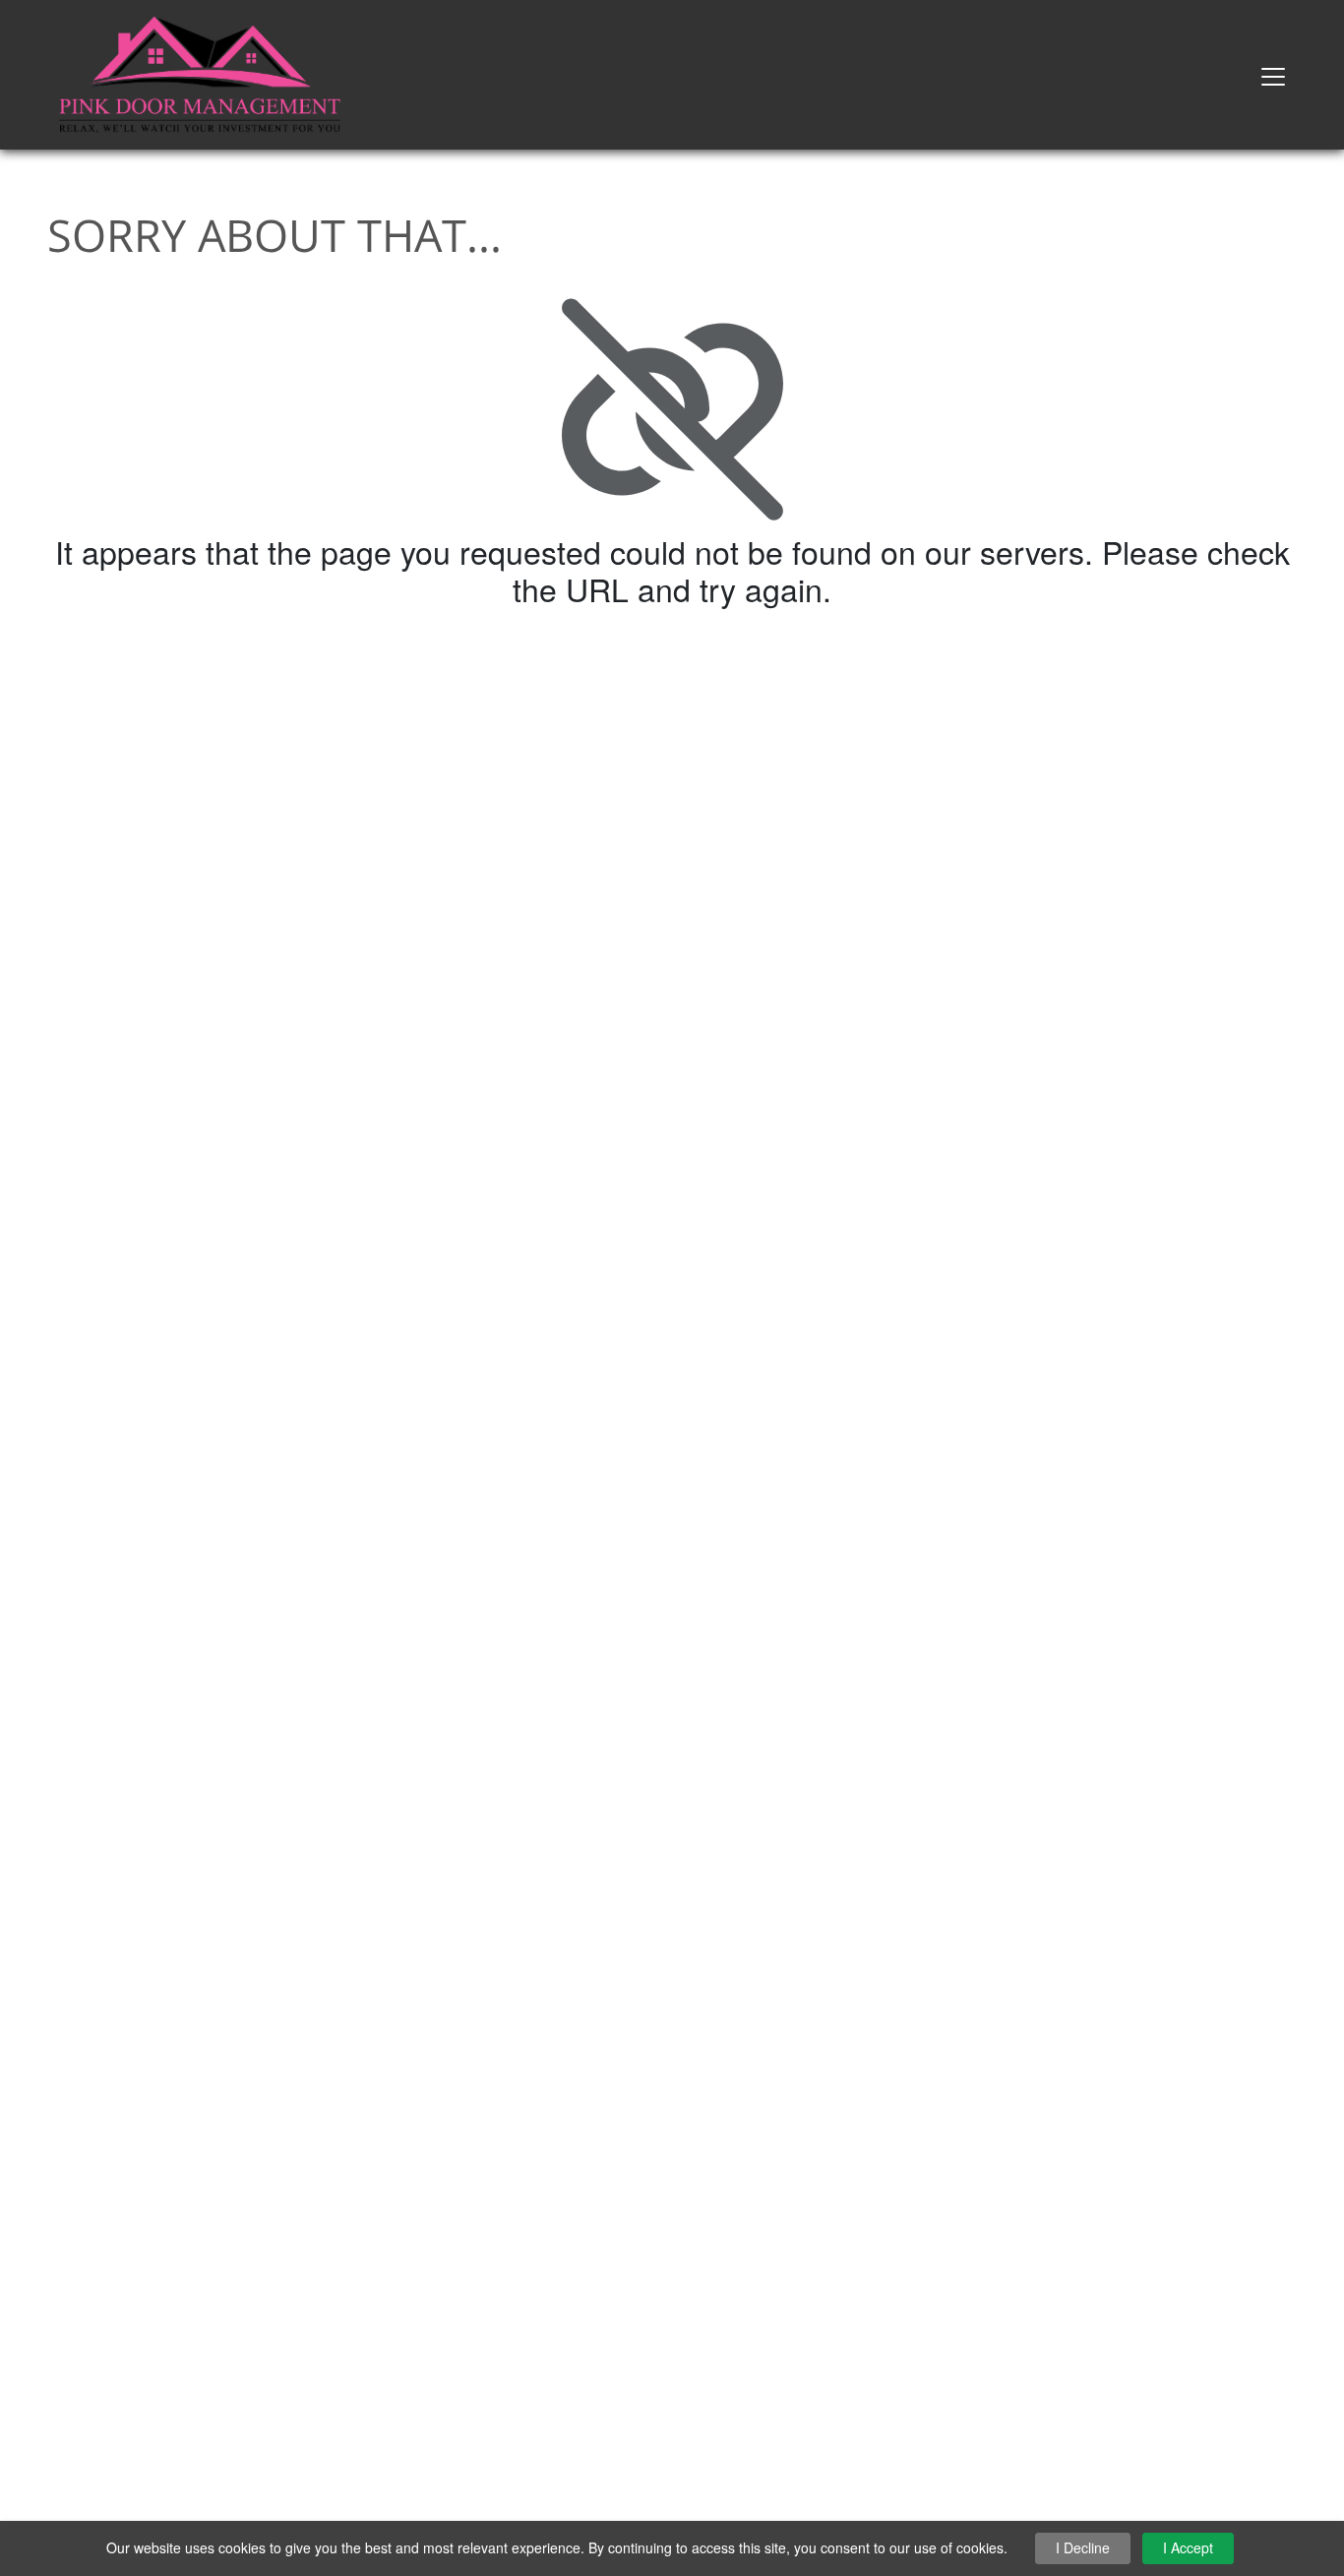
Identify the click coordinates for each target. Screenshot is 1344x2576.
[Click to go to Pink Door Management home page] (200, 72)
